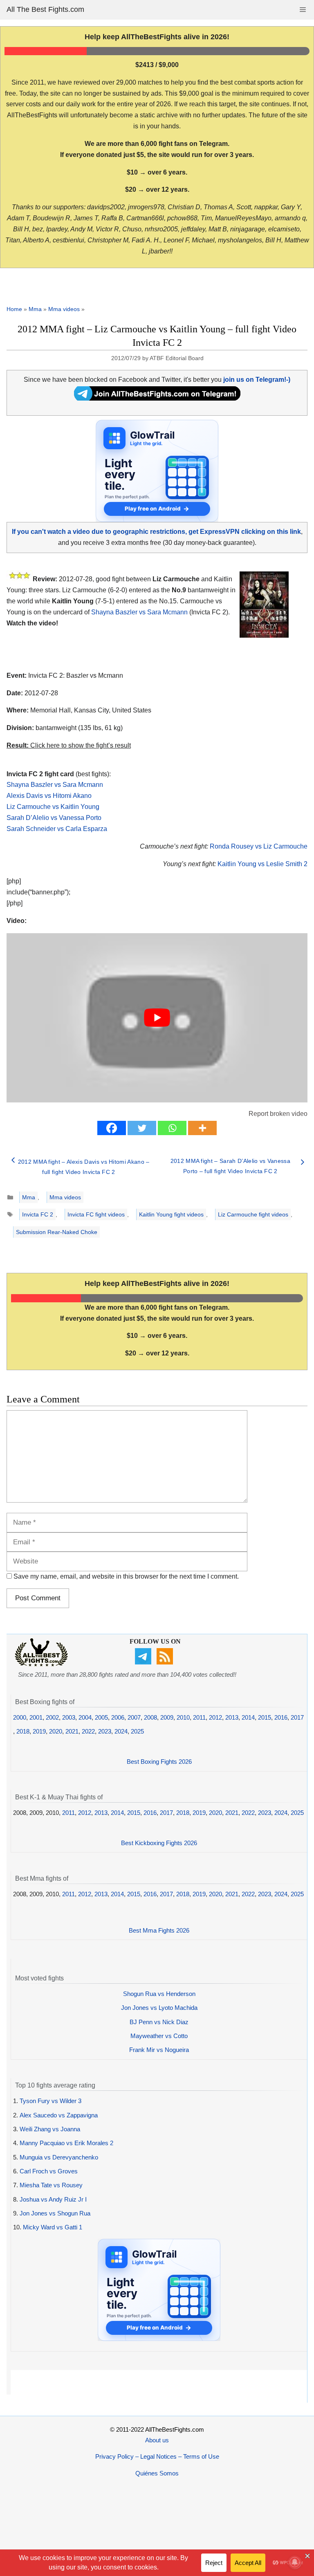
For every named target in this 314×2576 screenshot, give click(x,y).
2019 (39, 1731)
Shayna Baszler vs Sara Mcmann (139, 612)
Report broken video (278, 1114)
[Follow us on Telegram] (144, 1662)
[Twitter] (142, 1128)
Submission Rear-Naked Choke (57, 1232)
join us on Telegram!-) (257, 380)
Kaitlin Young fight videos (171, 1214)
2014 (248, 1717)
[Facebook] (112, 1128)
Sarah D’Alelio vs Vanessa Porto (54, 818)
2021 (72, 1731)
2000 (20, 1717)
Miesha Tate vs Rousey (51, 2185)
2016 (281, 1717)
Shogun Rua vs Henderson (159, 1994)
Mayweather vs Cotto (159, 2036)
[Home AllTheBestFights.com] (41, 1664)
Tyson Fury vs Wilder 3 (50, 2101)
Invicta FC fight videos (96, 1214)
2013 (232, 1717)
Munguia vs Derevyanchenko (59, 2157)
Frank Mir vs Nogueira (159, 2050)
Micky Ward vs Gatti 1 (53, 2227)
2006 (118, 1717)
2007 (134, 1717)
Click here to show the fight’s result (69, 745)
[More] (202, 1128)
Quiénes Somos (157, 2473)
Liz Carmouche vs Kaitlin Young (53, 807)
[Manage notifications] (295, 2562)
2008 (150, 1717)
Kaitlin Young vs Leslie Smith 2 (262, 864)
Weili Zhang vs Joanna (50, 2129)
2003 (69, 1717)
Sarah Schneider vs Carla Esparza (57, 829)
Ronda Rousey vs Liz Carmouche (259, 846)
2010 (183, 1717)
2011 (199, 1717)
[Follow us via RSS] (166, 1662)
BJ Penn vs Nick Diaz (159, 2022)
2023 (105, 1731)
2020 (56, 1731)
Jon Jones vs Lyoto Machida (159, 2008)
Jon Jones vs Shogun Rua (55, 2213)
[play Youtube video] (157, 1018)
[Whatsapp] (172, 1128)
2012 (215, 1717)
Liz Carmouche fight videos (253, 1214)
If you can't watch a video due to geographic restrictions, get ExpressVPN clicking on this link (156, 532)
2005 (101, 1717)
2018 (23, 1731)
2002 (52, 1717)
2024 (121, 1731)
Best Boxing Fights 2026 (159, 1762)
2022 (88, 1731)
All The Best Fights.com (45, 9)
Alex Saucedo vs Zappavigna (59, 2115)
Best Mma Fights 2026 (159, 1930)
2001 (36, 1717)
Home (14, 309)
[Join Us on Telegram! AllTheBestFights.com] (157, 398)
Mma (35, 309)
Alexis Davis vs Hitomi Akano (49, 796)
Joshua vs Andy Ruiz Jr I (53, 2199)
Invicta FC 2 (38, 1214)
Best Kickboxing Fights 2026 (159, 1843)
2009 (167, 1717)
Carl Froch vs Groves (49, 2171)
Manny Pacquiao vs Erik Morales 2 (66, 2143)
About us (157, 2440)
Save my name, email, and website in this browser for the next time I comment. (126, 1576)
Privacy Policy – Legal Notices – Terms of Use (157, 2456)
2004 (85, 1717)
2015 (265, 1717)
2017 (297, 1717)
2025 (137, 1731)
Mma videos (64, 309)
